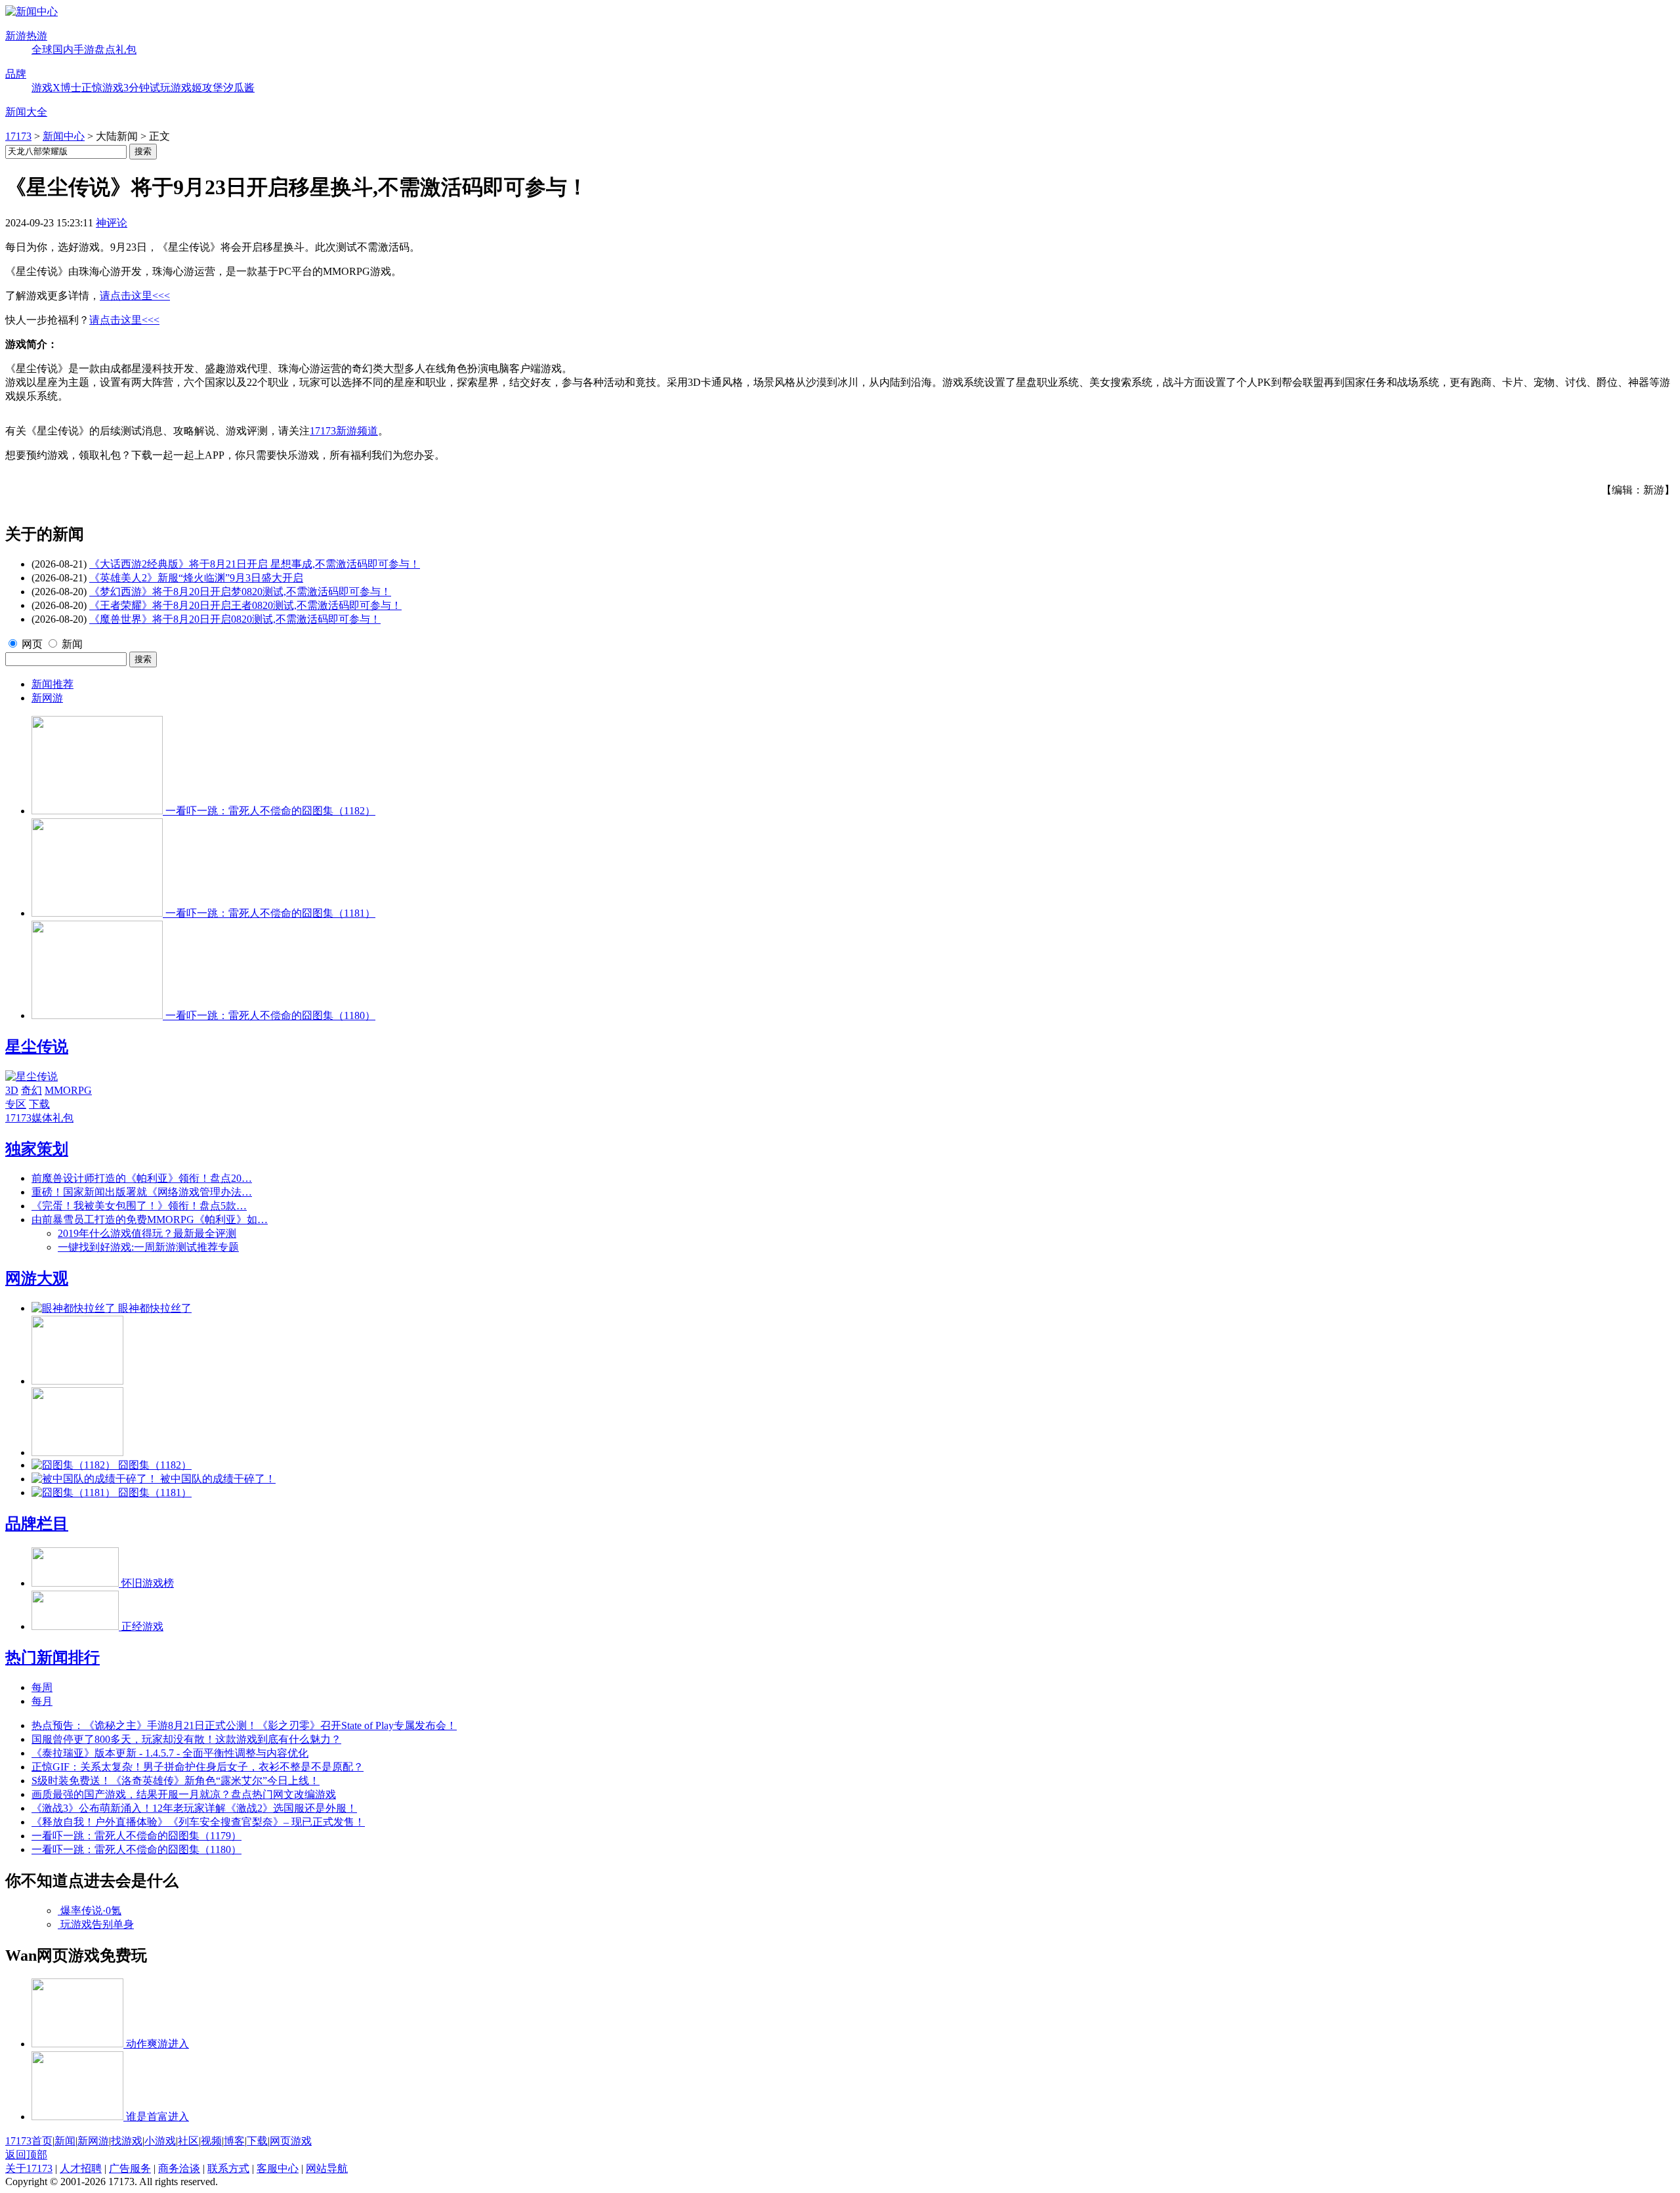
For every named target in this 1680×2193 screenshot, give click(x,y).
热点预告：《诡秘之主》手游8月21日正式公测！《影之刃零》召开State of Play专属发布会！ (244, 1725)
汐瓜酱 (239, 88)
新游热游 (26, 36)
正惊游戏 (102, 88)
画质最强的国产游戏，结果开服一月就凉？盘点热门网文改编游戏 (184, 1794)
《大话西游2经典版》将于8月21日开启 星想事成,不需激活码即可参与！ (255, 564)
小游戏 (160, 2141)
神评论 (112, 223)
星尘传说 (37, 1047)
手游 (84, 50)
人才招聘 (81, 2168)
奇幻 (31, 1090)
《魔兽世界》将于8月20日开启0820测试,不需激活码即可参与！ (235, 619)
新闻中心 (64, 136)
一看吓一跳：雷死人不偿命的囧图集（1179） (136, 1836)
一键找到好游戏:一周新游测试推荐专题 (148, 1247)
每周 (42, 1687)
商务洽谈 (179, 2168)
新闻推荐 (52, 684)
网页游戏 (291, 2141)
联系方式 (228, 2168)
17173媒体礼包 (39, 1118)
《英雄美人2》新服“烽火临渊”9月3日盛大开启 (196, 578)
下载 (39, 1104)
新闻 (72, 644)
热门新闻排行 (52, 1658)
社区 (188, 2141)
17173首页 (29, 2141)
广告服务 (130, 2168)
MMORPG (68, 1090)
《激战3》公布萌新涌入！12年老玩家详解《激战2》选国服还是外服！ (194, 1808)
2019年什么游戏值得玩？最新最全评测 (147, 1233)
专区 (16, 1104)
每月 (42, 1701)
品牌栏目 (37, 1524)
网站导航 (327, 2168)
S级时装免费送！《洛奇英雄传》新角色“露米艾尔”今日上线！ (176, 1781)
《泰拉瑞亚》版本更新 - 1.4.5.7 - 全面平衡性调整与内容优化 (170, 1753)
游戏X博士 (56, 88)
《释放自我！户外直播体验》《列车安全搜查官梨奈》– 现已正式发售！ (198, 1822)
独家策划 (37, 1149)
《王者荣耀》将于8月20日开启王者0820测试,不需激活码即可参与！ (245, 605)
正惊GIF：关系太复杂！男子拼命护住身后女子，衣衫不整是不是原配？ (198, 1767)
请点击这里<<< (135, 296)
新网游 (47, 698)
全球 (42, 50)
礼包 (126, 50)
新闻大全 (26, 112)
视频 (211, 2141)
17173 (18, 136)
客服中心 (278, 2168)
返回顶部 (26, 2155)
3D (12, 1090)
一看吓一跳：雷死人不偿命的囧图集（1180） (136, 1849)
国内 (63, 50)
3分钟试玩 (147, 88)
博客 (234, 2141)
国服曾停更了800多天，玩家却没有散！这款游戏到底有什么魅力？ (186, 1739)
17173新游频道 (344, 431)
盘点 (105, 50)
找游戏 (127, 2141)
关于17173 (29, 2168)
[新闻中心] (31, 11)
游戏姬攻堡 (197, 88)
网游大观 (37, 1278)
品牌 (16, 74)
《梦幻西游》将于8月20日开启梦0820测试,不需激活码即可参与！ (240, 592)
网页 (32, 644)
